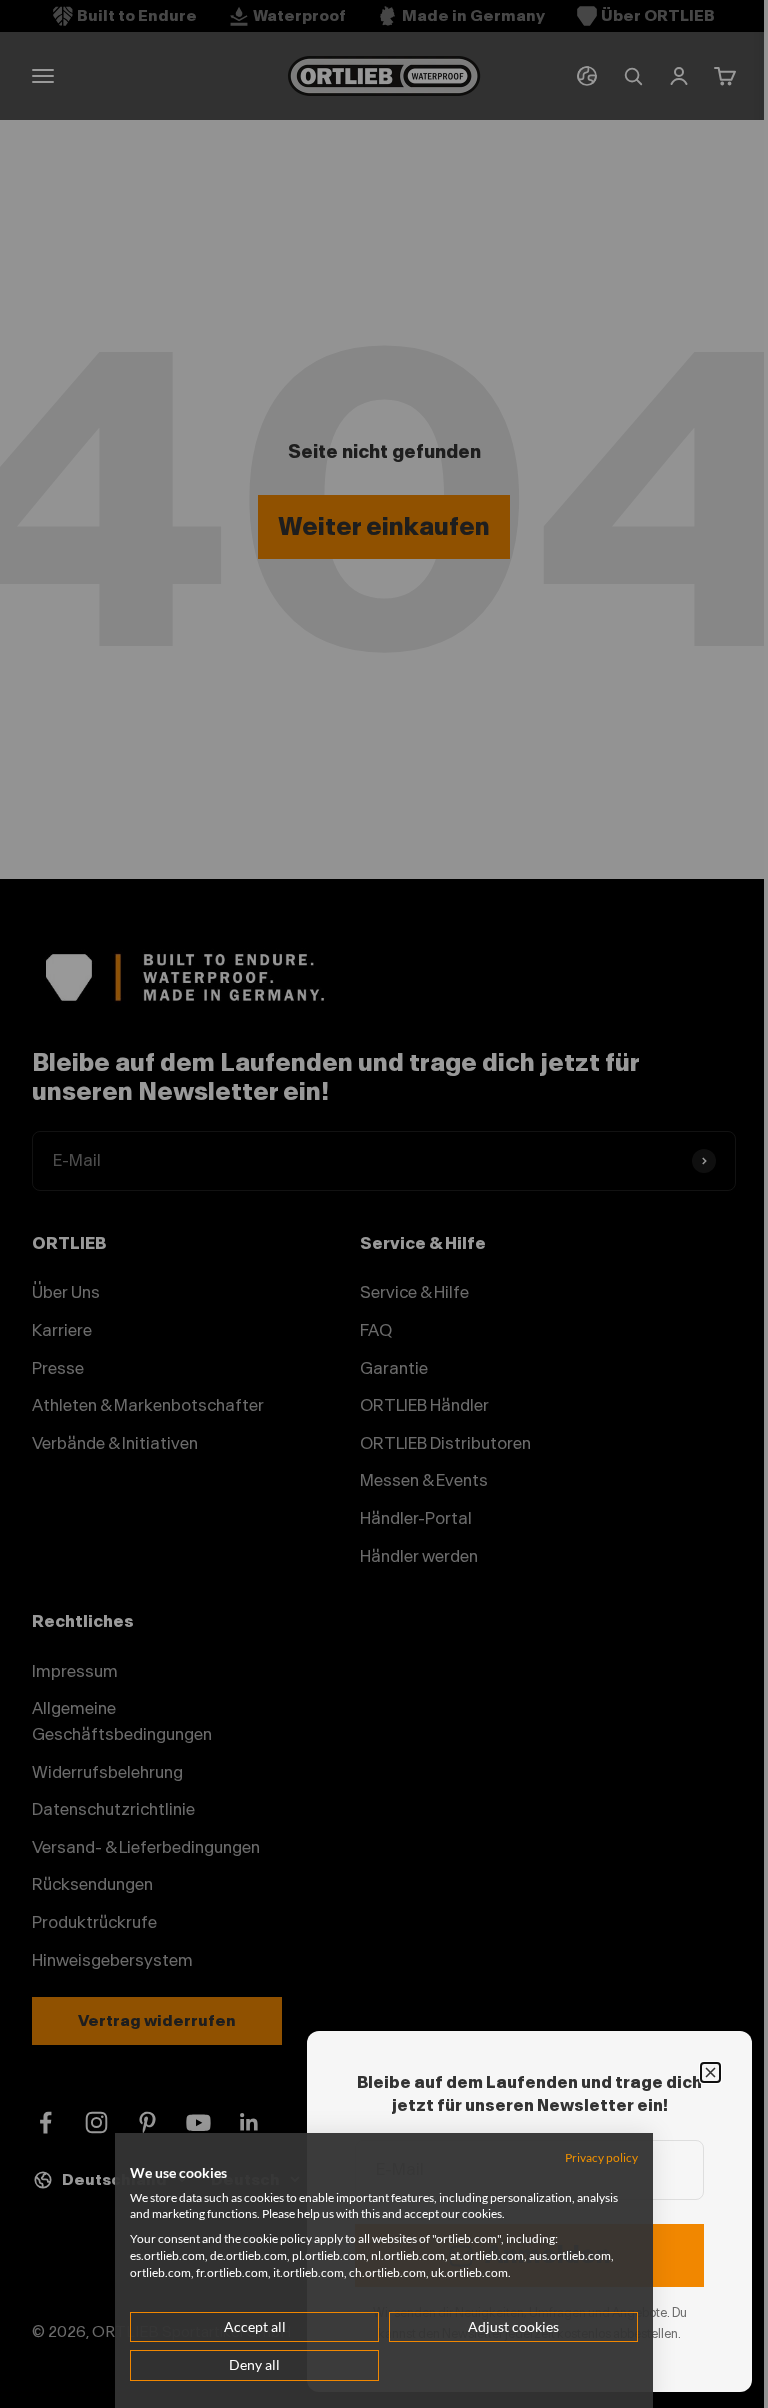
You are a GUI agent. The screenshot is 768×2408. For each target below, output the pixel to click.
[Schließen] (710, 2072)
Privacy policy (601, 2157)
